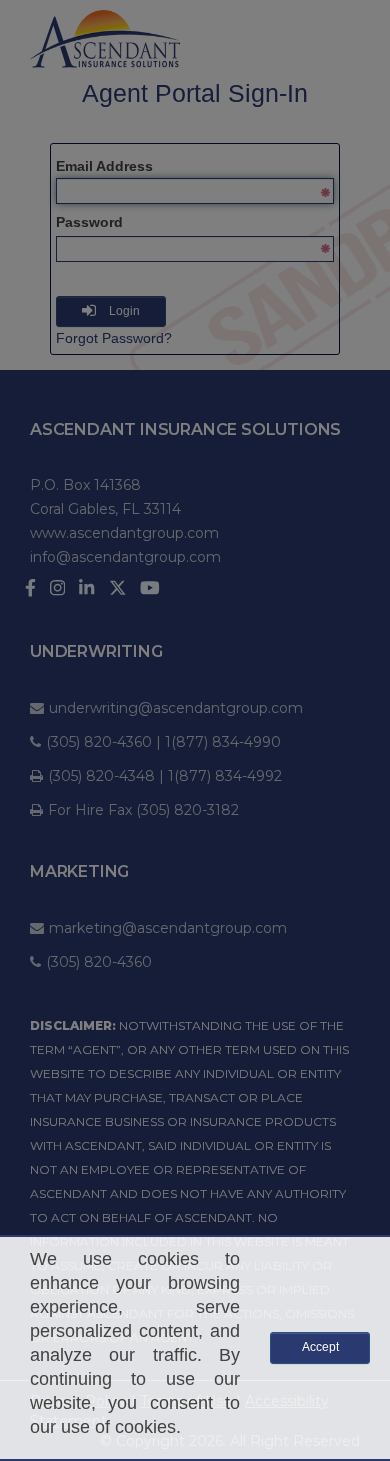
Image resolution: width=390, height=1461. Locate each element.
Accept (320, 1347)
